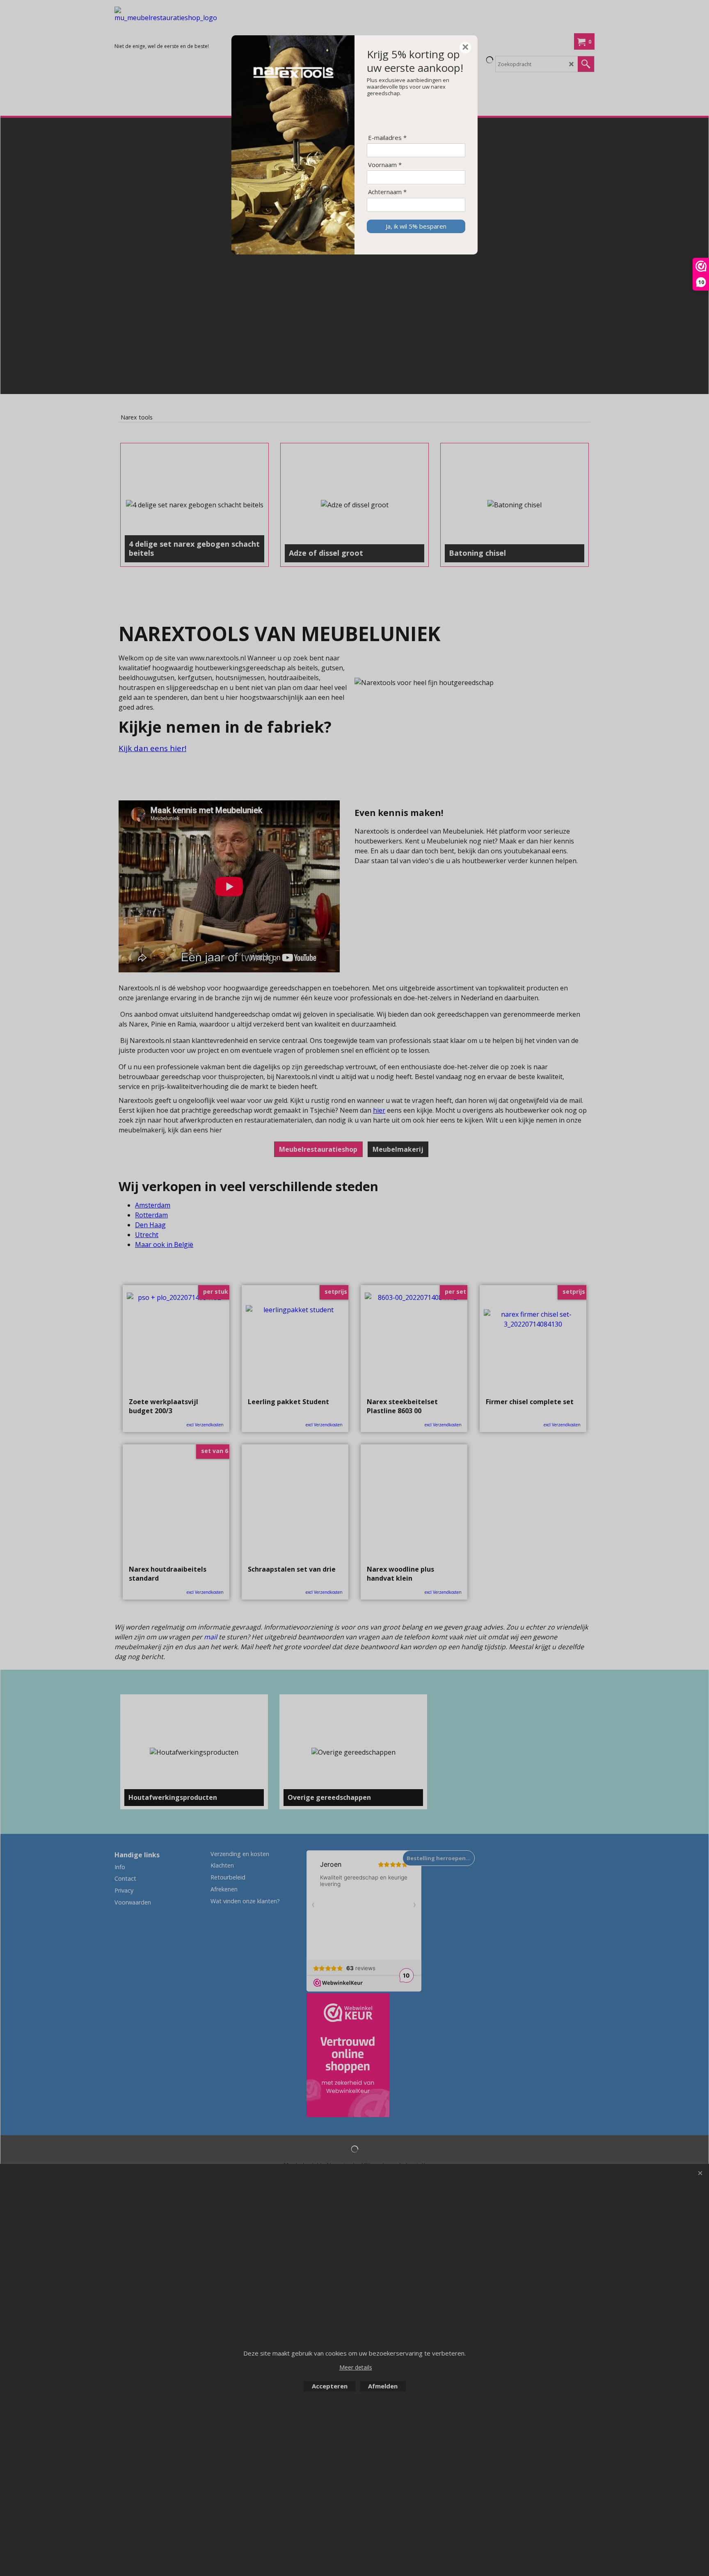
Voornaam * (385, 165)
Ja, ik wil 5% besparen (416, 226)
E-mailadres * (387, 138)
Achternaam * (387, 192)
